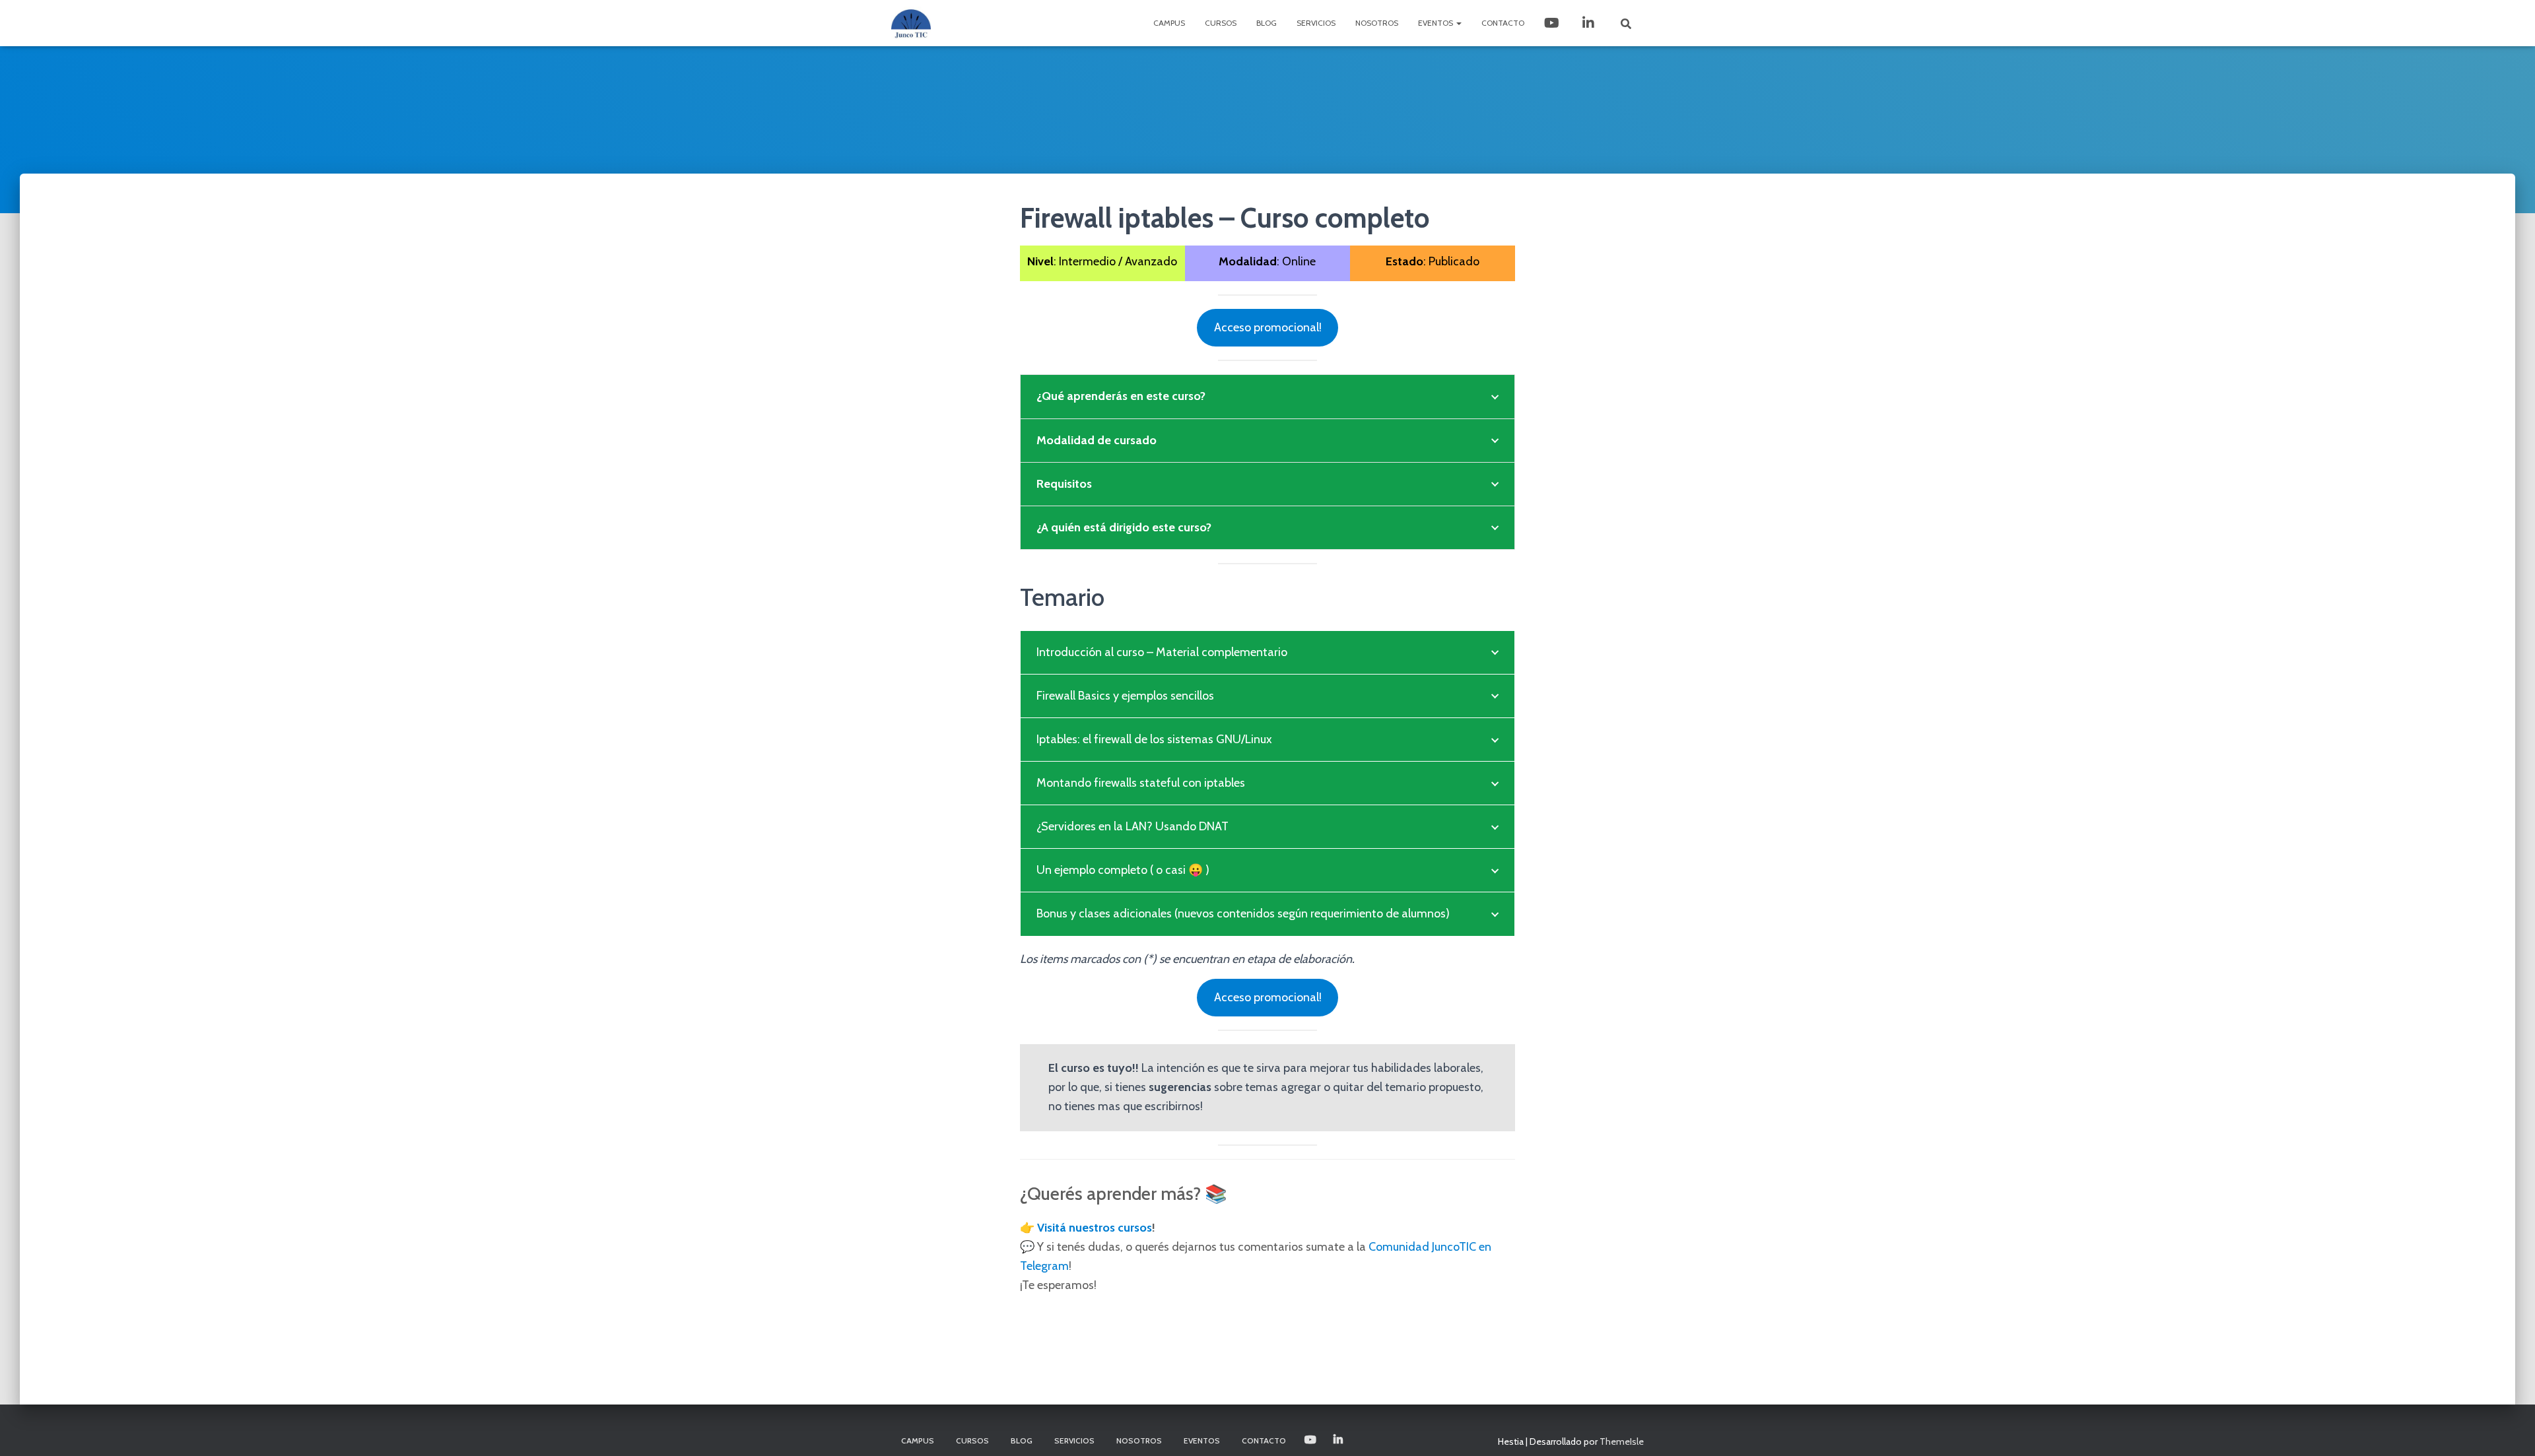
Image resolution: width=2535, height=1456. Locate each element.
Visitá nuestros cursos (1095, 1228)
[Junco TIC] (911, 23)
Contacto (1503, 23)
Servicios (1316, 23)
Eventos (1436, 23)
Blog (1267, 23)
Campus (1169, 23)
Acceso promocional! (1268, 327)
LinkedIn (1590, 23)
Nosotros (1377, 23)
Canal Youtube (1553, 23)
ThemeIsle (1622, 1441)
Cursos (1221, 23)
